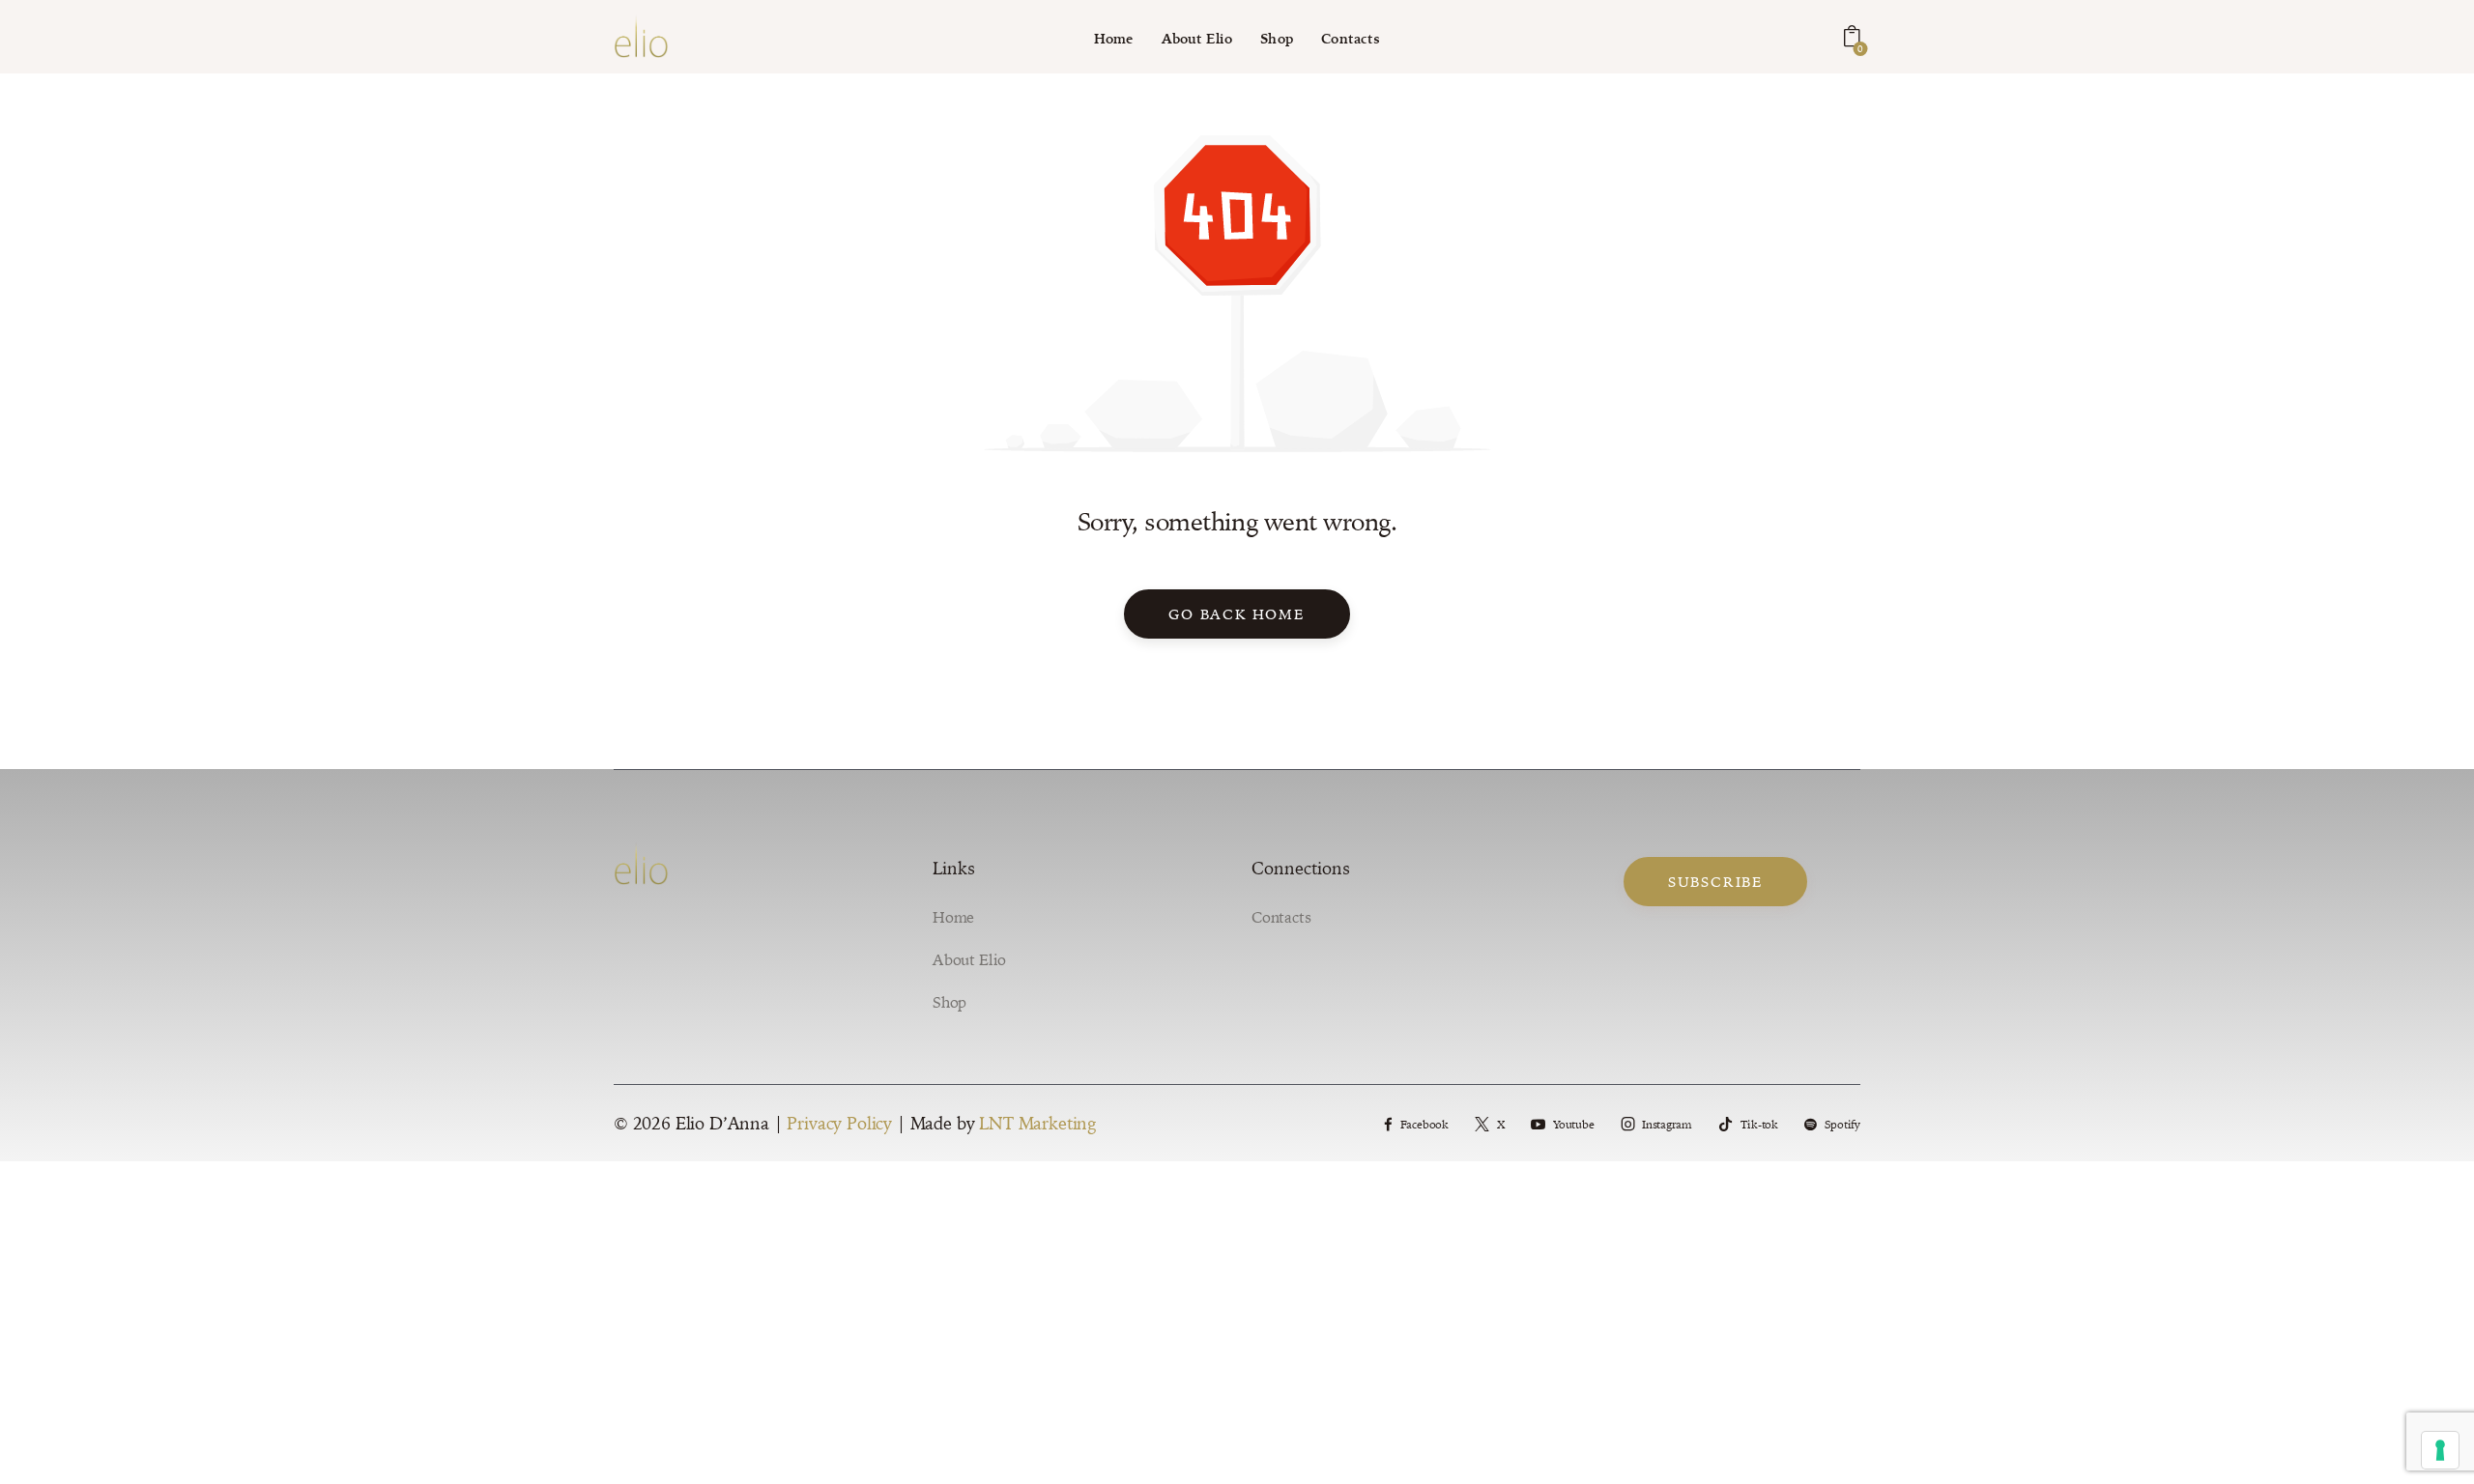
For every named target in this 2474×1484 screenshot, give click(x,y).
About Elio (969, 959)
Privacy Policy (839, 1123)
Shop (949, 1002)
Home (953, 917)
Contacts (1281, 917)
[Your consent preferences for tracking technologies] (2440, 1450)
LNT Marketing (1037, 1123)
